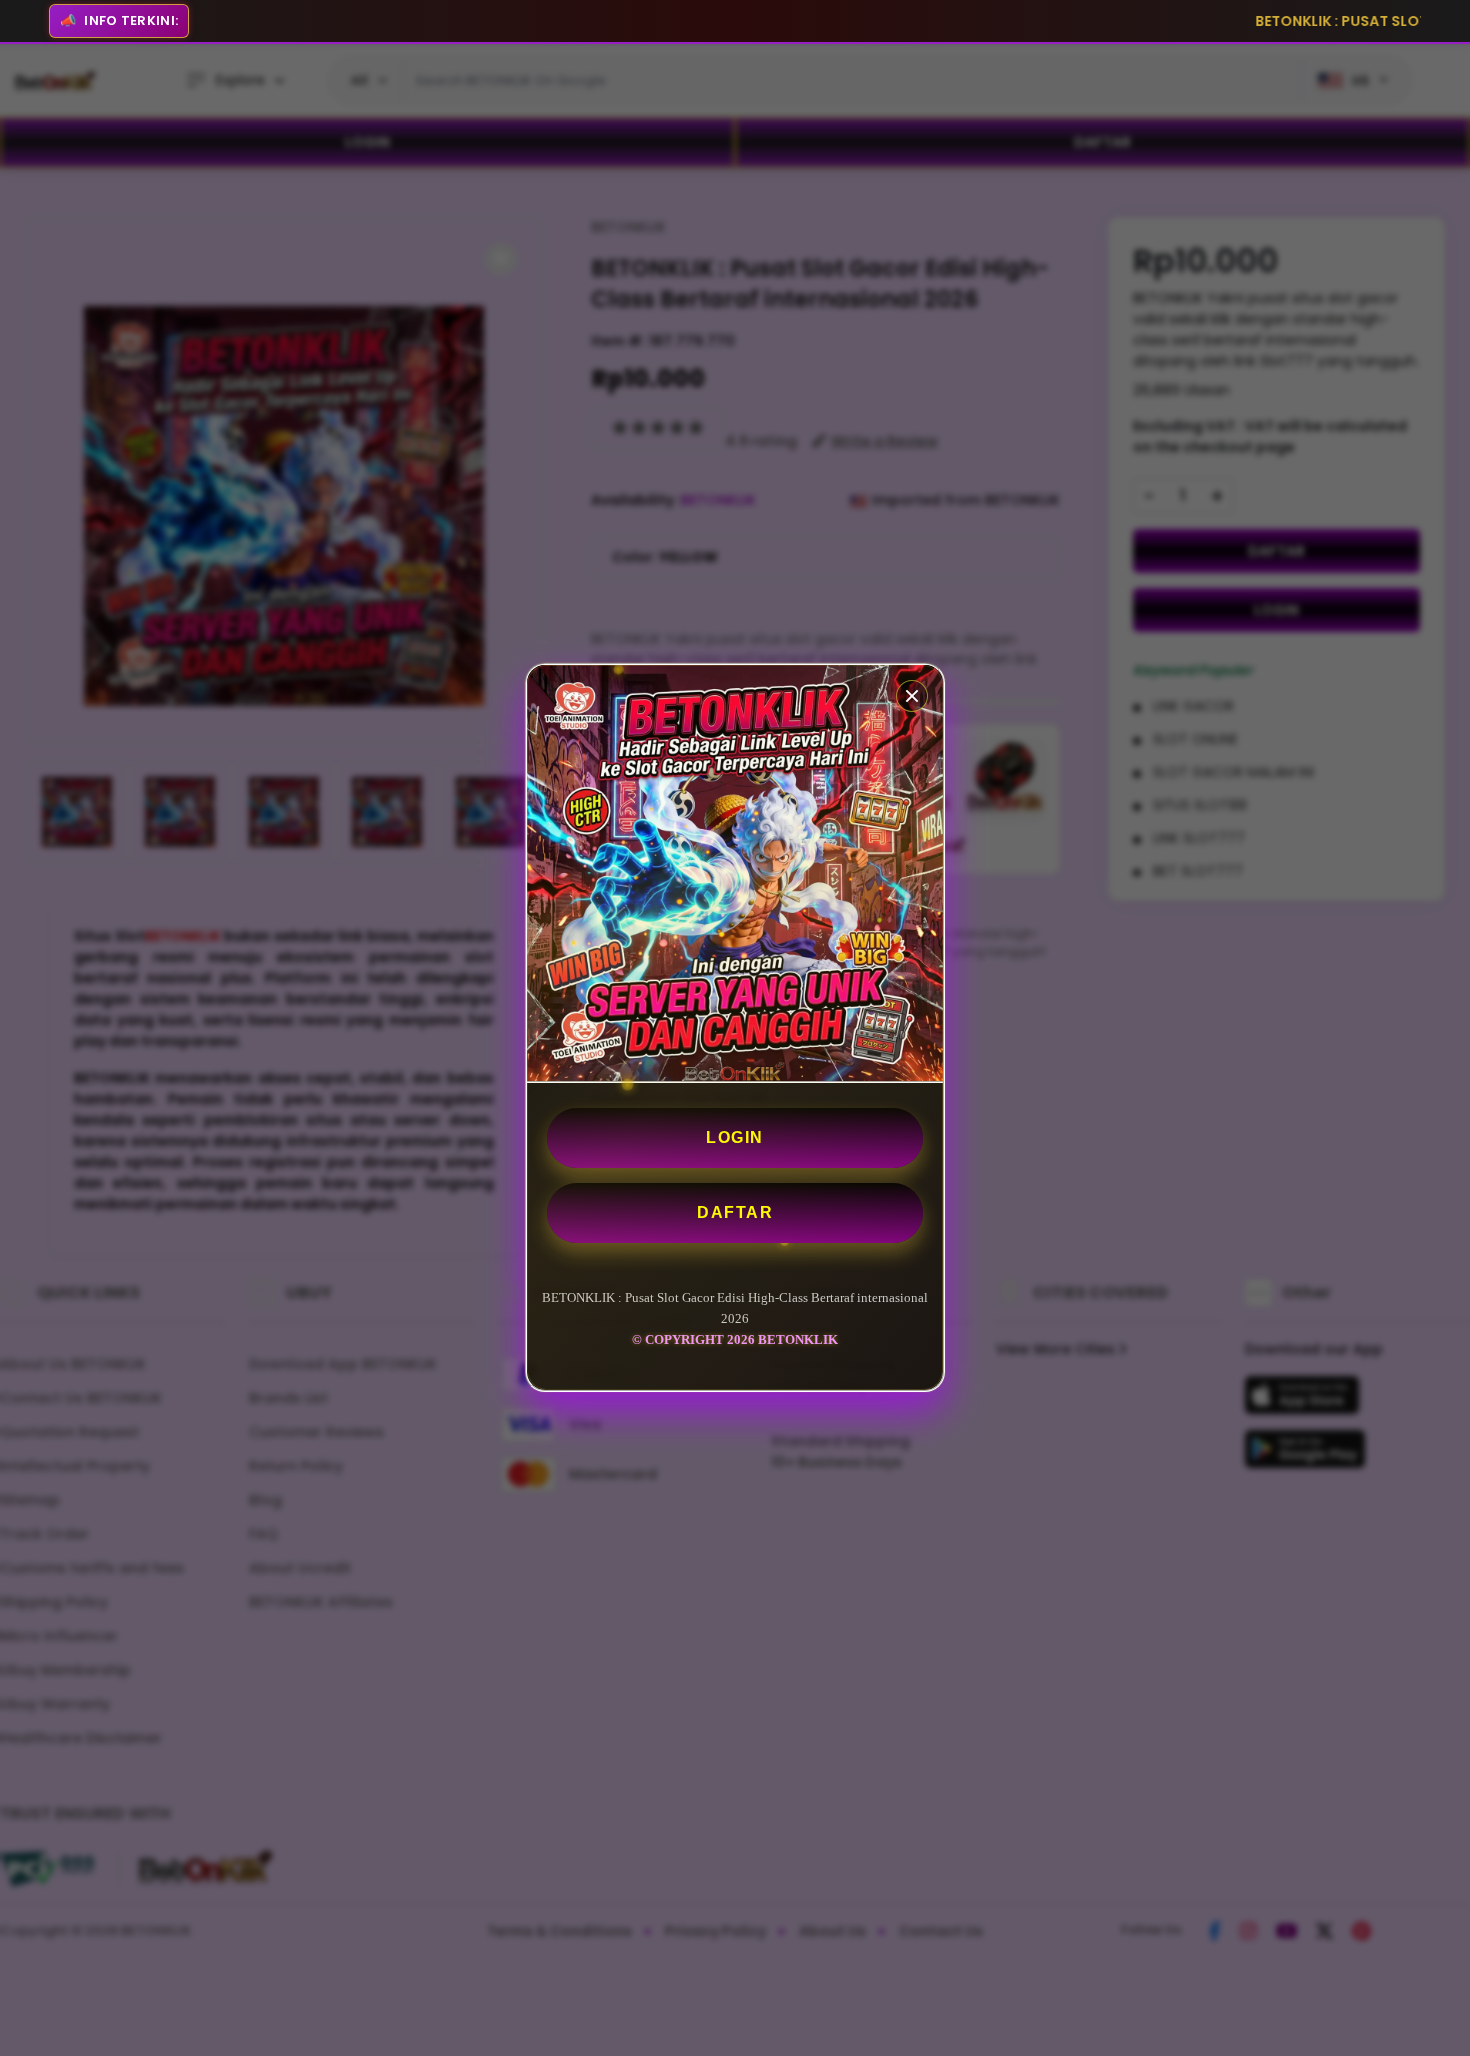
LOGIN (735, 1137)
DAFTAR (735, 1212)
